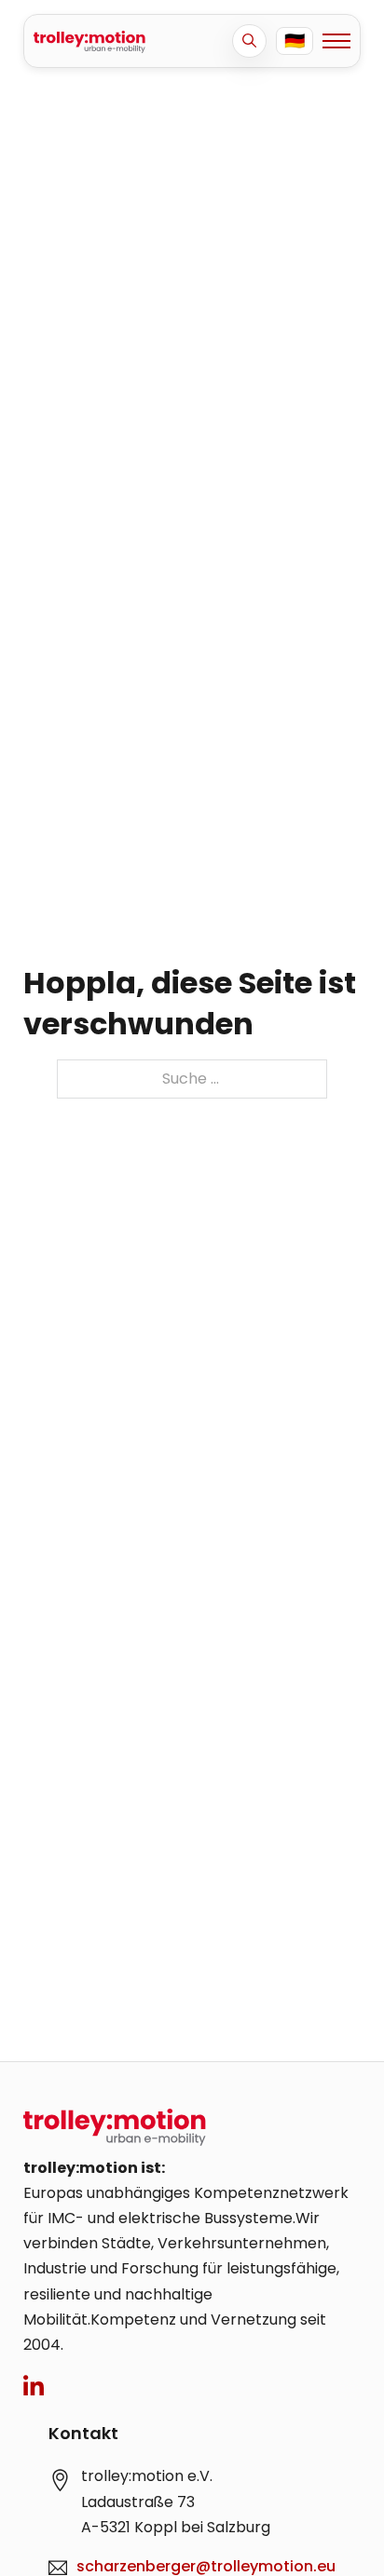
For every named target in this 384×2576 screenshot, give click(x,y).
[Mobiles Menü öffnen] (336, 41)
